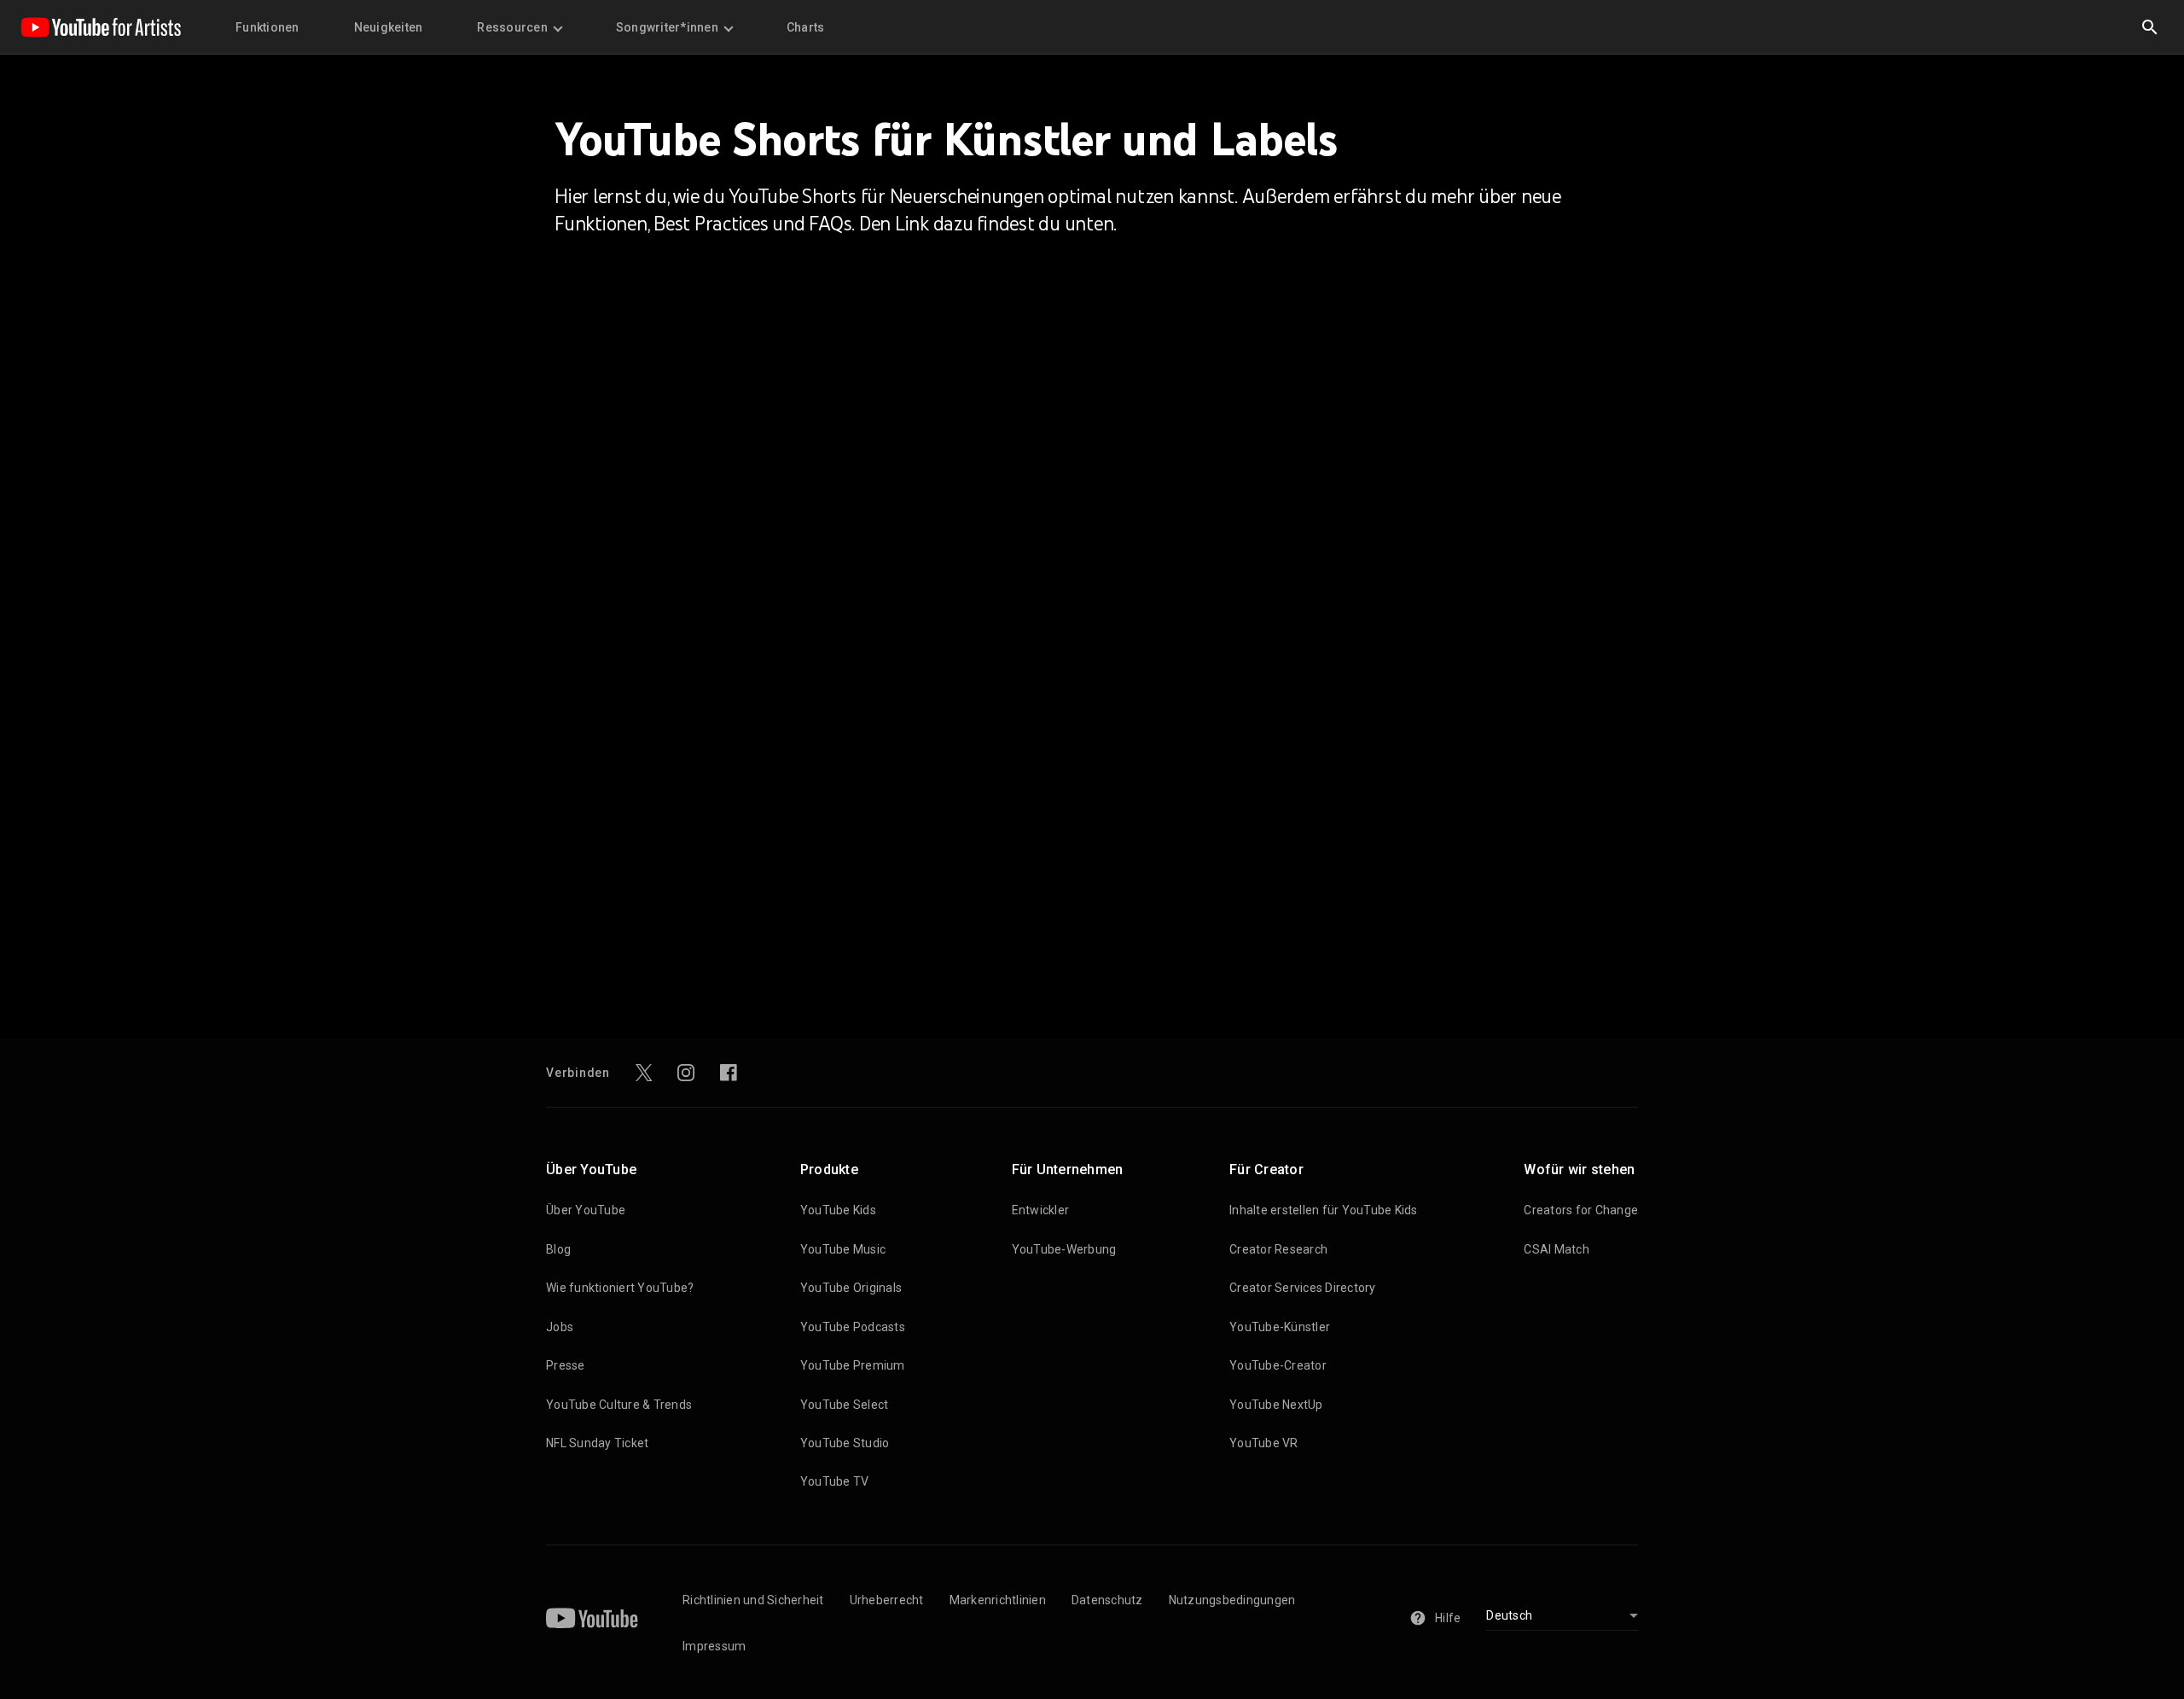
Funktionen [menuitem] (267, 27)
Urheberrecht (887, 1600)
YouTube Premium (853, 1365)
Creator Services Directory (1303, 1288)
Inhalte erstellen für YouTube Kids (1324, 1210)
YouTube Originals (851, 1288)
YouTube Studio (845, 1443)
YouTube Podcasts (853, 1327)
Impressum (714, 1646)
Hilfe (1448, 1618)
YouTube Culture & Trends (619, 1405)
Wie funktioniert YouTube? (620, 1288)
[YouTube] (592, 1618)
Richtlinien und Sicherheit (753, 1600)
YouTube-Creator (1278, 1365)
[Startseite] (101, 27)
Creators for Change (1581, 1210)
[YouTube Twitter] (644, 1073)
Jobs (560, 1327)
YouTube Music (843, 1249)
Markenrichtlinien (998, 1600)
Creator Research (1278, 1249)
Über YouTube (586, 1210)
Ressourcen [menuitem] (512, 27)
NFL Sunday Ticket (597, 1443)
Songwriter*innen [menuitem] (667, 27)
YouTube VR (1264, 1443)
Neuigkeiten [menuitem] (389, 27)
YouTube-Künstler (1280, 1327)
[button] (2150, 27)
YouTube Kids (838, 1210)
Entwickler (1041, 1210)
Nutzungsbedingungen (1232, 1600)
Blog (558, 1249)
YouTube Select (845, 1405)
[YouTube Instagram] (686, 1073)
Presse (566, 1365)
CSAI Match (1557, 1249)
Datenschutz (1107, 1600)
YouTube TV (835, 1481)
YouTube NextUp (1276, 1405)
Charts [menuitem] (806, 27)
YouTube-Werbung (1064, 1249)
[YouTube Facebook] (729, 1073)
